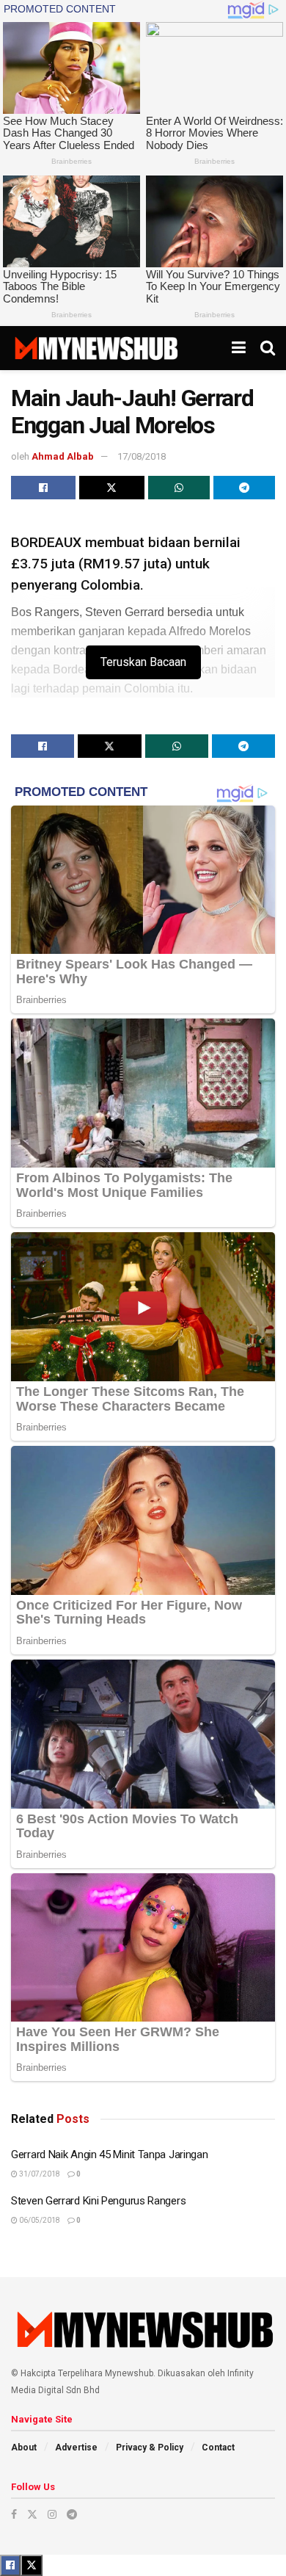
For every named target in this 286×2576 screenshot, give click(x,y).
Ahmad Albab (63, 456)
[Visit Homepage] (96, 348)
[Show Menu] (239, 348)
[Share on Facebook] (43, 488)
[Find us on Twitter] (32, 2514)
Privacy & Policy (150, 2447)
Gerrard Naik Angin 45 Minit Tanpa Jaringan (109, 2154)
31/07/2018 (39, 2174)
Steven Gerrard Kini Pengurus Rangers (98, 2201)
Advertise (76, 2447)
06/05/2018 (39, 2220)
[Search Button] (268, 348)
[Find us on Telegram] (72, 2514)
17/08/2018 (142, 456)
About (24, 2447)
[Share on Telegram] (244, 488)
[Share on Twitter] (111, 488)
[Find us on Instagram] (52, 2514)
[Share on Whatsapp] (179, 488)
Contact (218, 2447)
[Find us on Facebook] (14, 2514)
